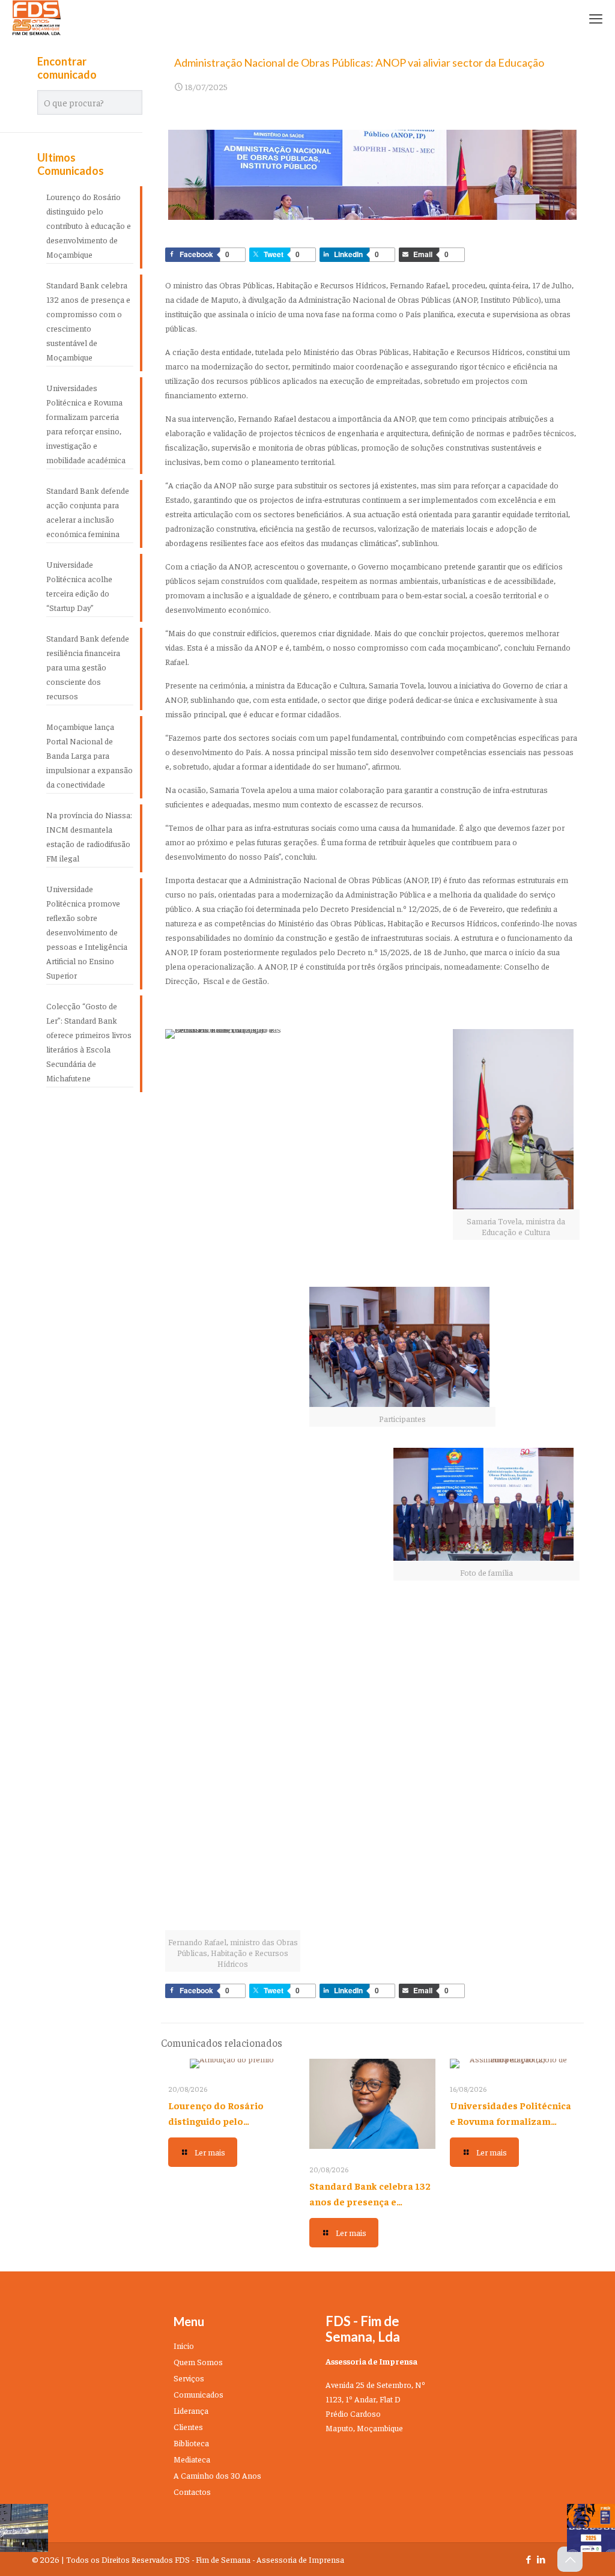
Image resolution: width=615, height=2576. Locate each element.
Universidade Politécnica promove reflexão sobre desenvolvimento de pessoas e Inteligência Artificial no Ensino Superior (87, 932)
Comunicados (198, 2394)
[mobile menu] (596, 18)
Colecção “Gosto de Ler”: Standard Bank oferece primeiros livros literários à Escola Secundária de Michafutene (89, 1042)
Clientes (188, 2426)
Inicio (184, 2345)
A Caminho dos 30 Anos (217, 2475)
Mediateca (192, 2459)
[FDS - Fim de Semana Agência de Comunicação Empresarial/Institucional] (37, 18)
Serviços (189, 2378)
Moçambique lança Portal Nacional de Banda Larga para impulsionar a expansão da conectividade (89, 755)
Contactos (192, 2491)
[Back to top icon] (570, 2559)
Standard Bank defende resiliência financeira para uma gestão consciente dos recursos (88, 667)
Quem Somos (198, 2362)
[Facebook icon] (528, 2559)
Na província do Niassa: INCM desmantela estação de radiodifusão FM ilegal (89, 836)
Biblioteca (191, 2443)
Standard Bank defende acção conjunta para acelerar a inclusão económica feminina (88, 512)
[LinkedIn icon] (541, 2559)
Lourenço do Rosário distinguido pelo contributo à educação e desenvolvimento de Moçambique (89, 225)
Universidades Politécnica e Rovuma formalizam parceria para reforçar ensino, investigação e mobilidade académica (86, 424)
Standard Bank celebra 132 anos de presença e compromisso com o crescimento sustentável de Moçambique (88, 321)
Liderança (191, 2410)
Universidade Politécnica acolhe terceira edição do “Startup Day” (79, 586)
